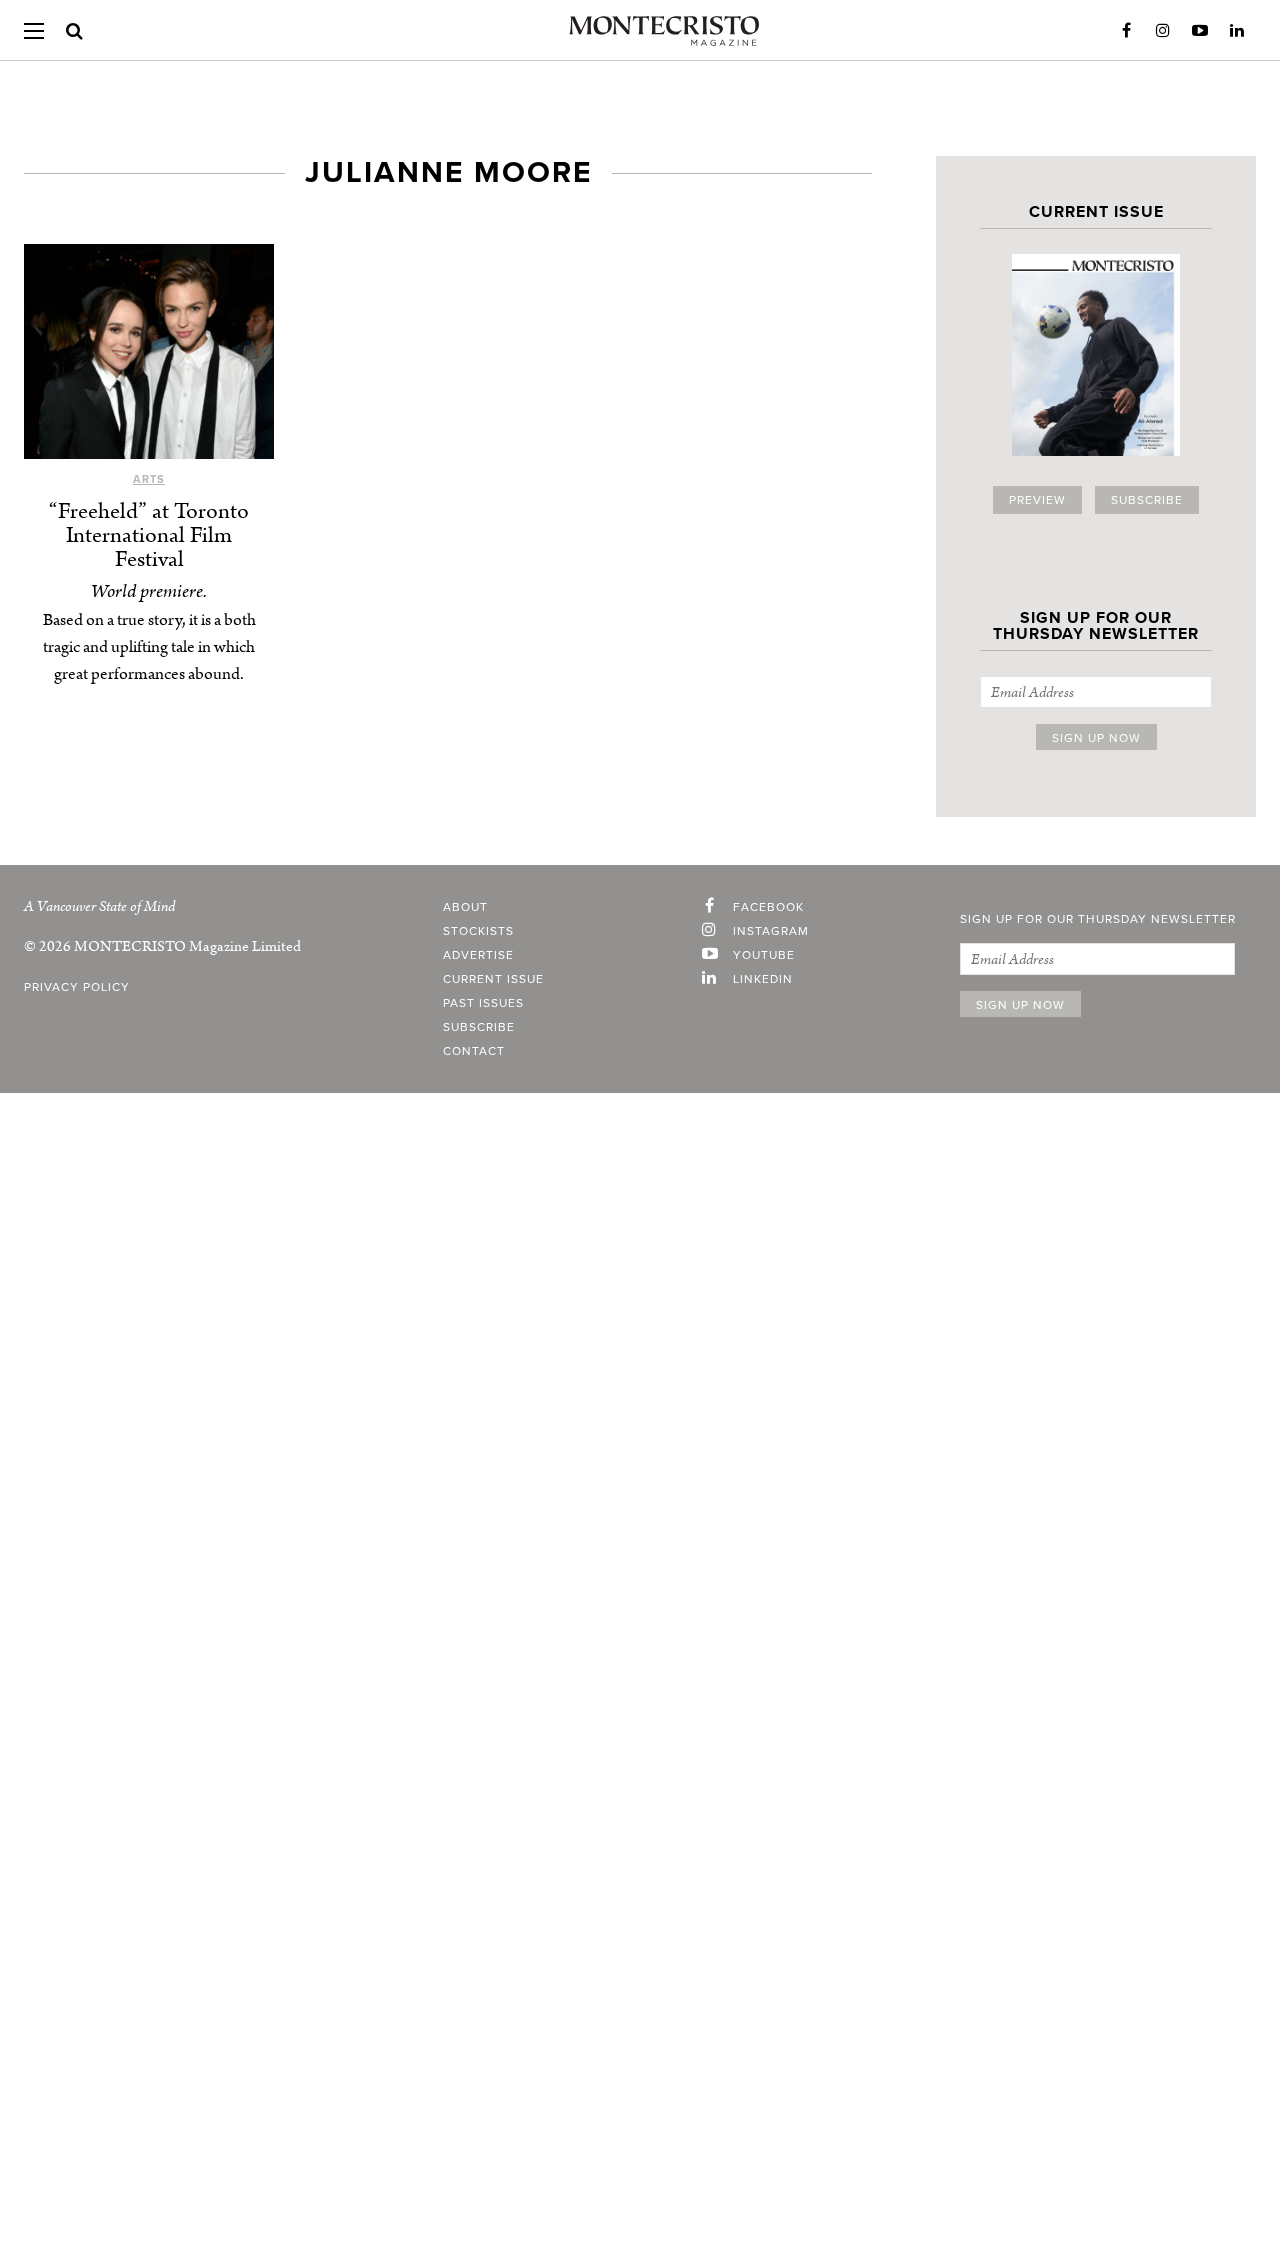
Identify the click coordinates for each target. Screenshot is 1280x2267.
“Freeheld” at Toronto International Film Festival (149, 535)
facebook (768, 907)
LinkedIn (1237, 31)
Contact (474, 1051)
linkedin (763, 979)
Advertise (478, 955)
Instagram (1163, 31)
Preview (1037, 500)
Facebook (1126, 31)
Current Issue (493, 979)
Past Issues (483, 1003)
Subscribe (1147, 500)
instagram (771, 931)
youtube (764, 955)
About (465, 907)
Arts (149, 479)
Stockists (478, 931)
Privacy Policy (77, 987)
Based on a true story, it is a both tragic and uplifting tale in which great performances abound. (149, 647)
